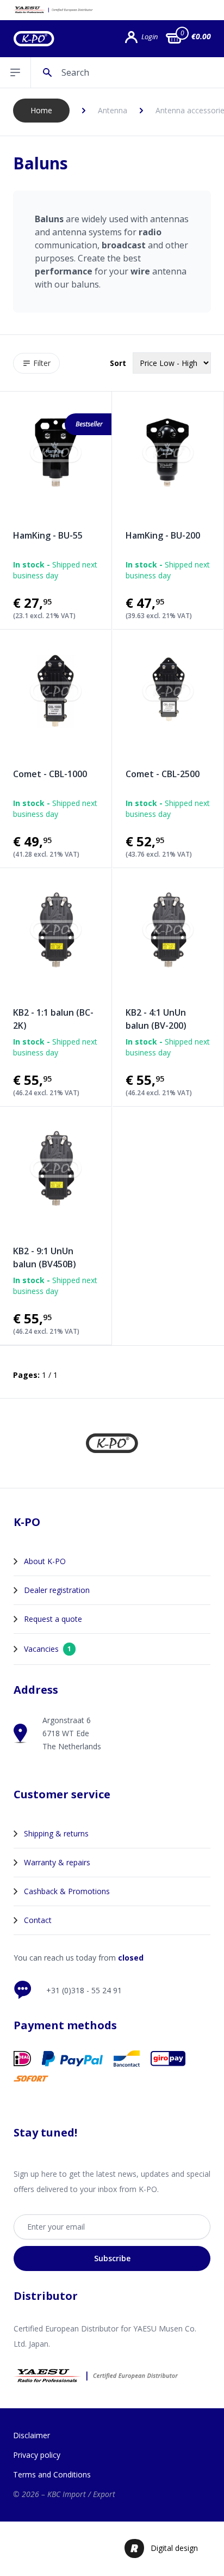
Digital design (174, 2548)
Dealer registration (57, 1590)
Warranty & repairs (57, 1862)
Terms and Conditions (52, 2474)
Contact (38, 1920)
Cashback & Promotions (67, 1891)
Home (41, 110)
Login (150, 37)
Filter (42, 363)
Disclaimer (32, 2435)
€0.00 (201, 36)
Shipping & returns (56, 1833)
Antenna (113, 110)
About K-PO (45, 1561)
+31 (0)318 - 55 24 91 (84, 1990)
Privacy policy (37, 2455)
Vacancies (48, 1649)
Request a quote (53, 1619)
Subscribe (112, 2258)
